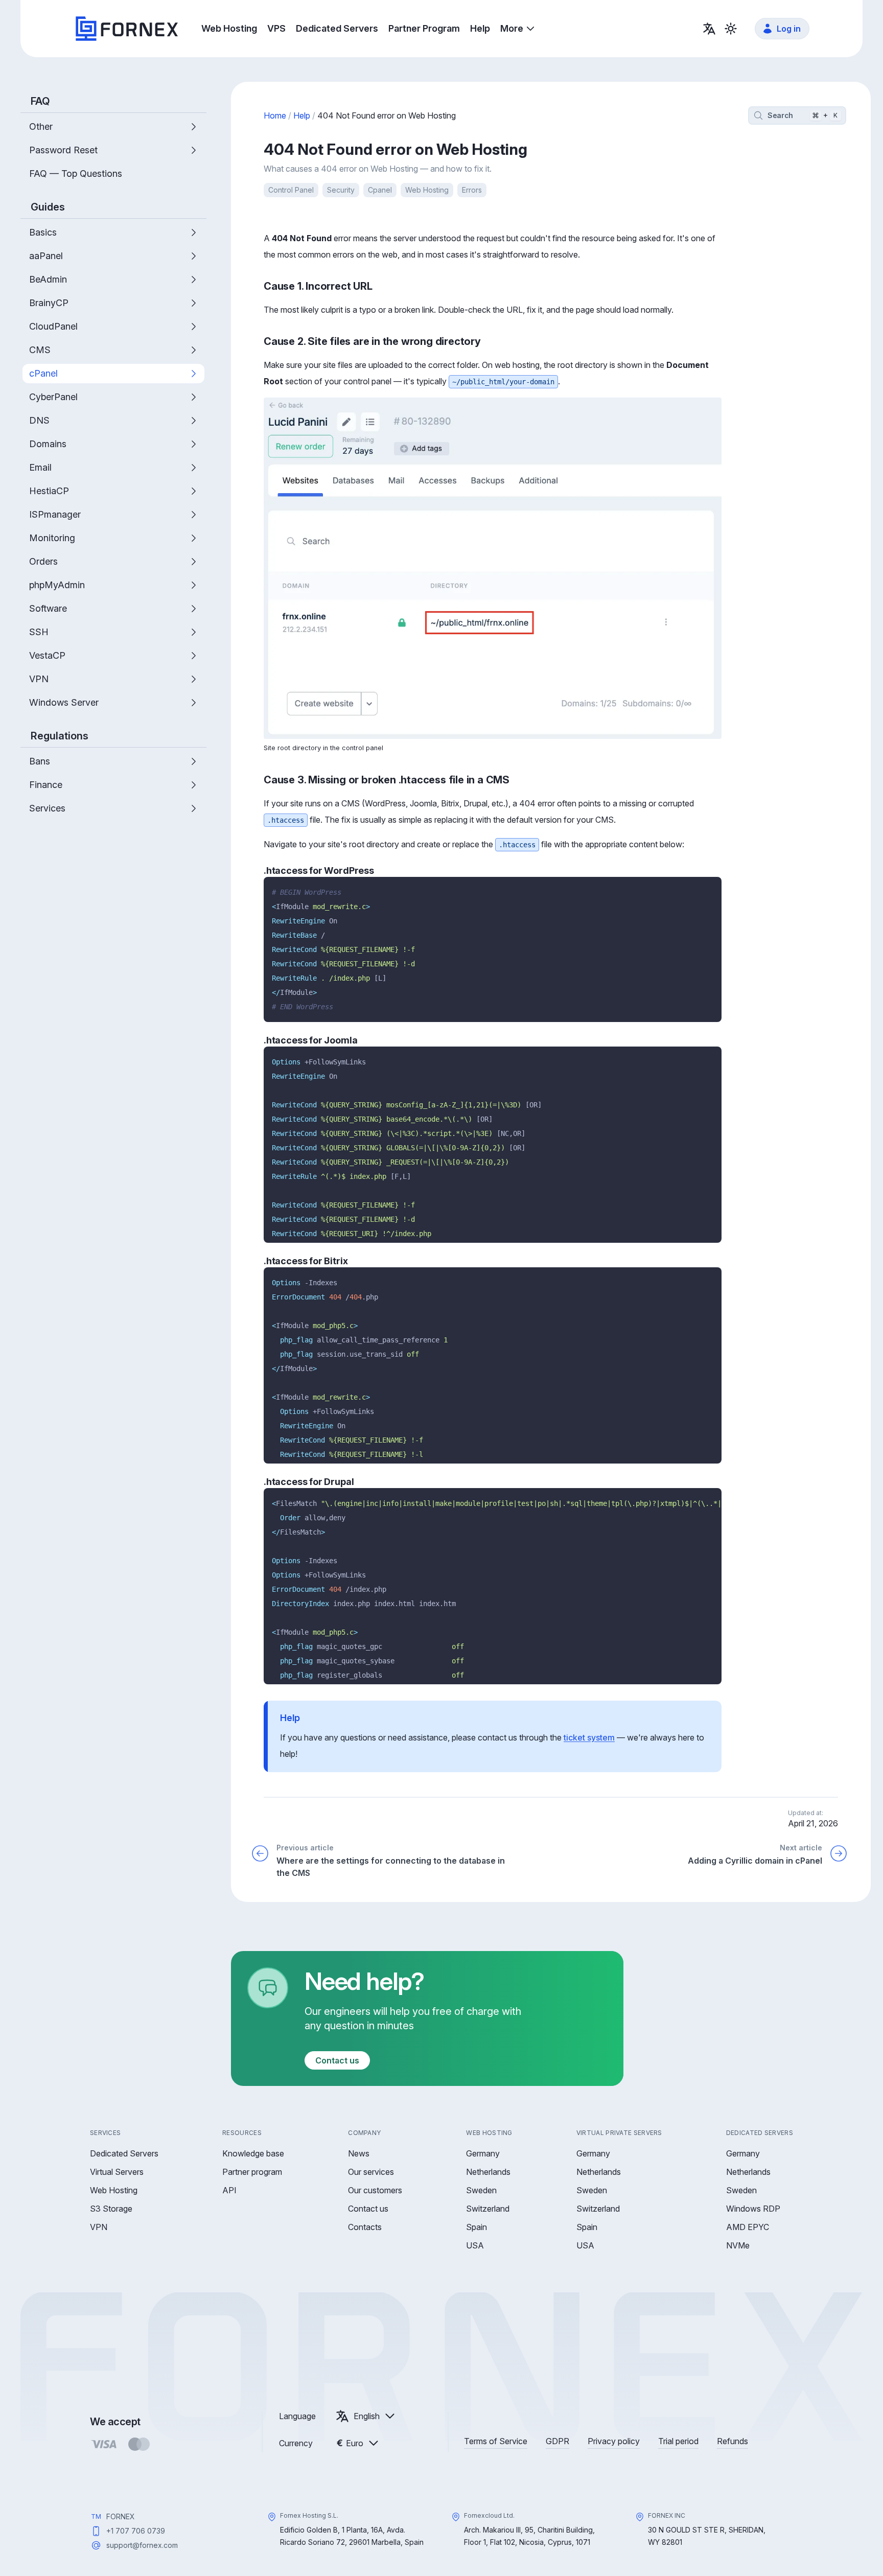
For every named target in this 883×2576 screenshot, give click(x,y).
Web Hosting (427, 190)
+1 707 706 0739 (136, 2531)
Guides (48, 207)
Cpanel (380, 190)
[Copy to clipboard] (710, 888)
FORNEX (121, 2516)
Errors (472, 190)
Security (341, 190)
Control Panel (291, 190)
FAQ (40, 101)
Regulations (60, 736)
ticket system (589, 1737)
